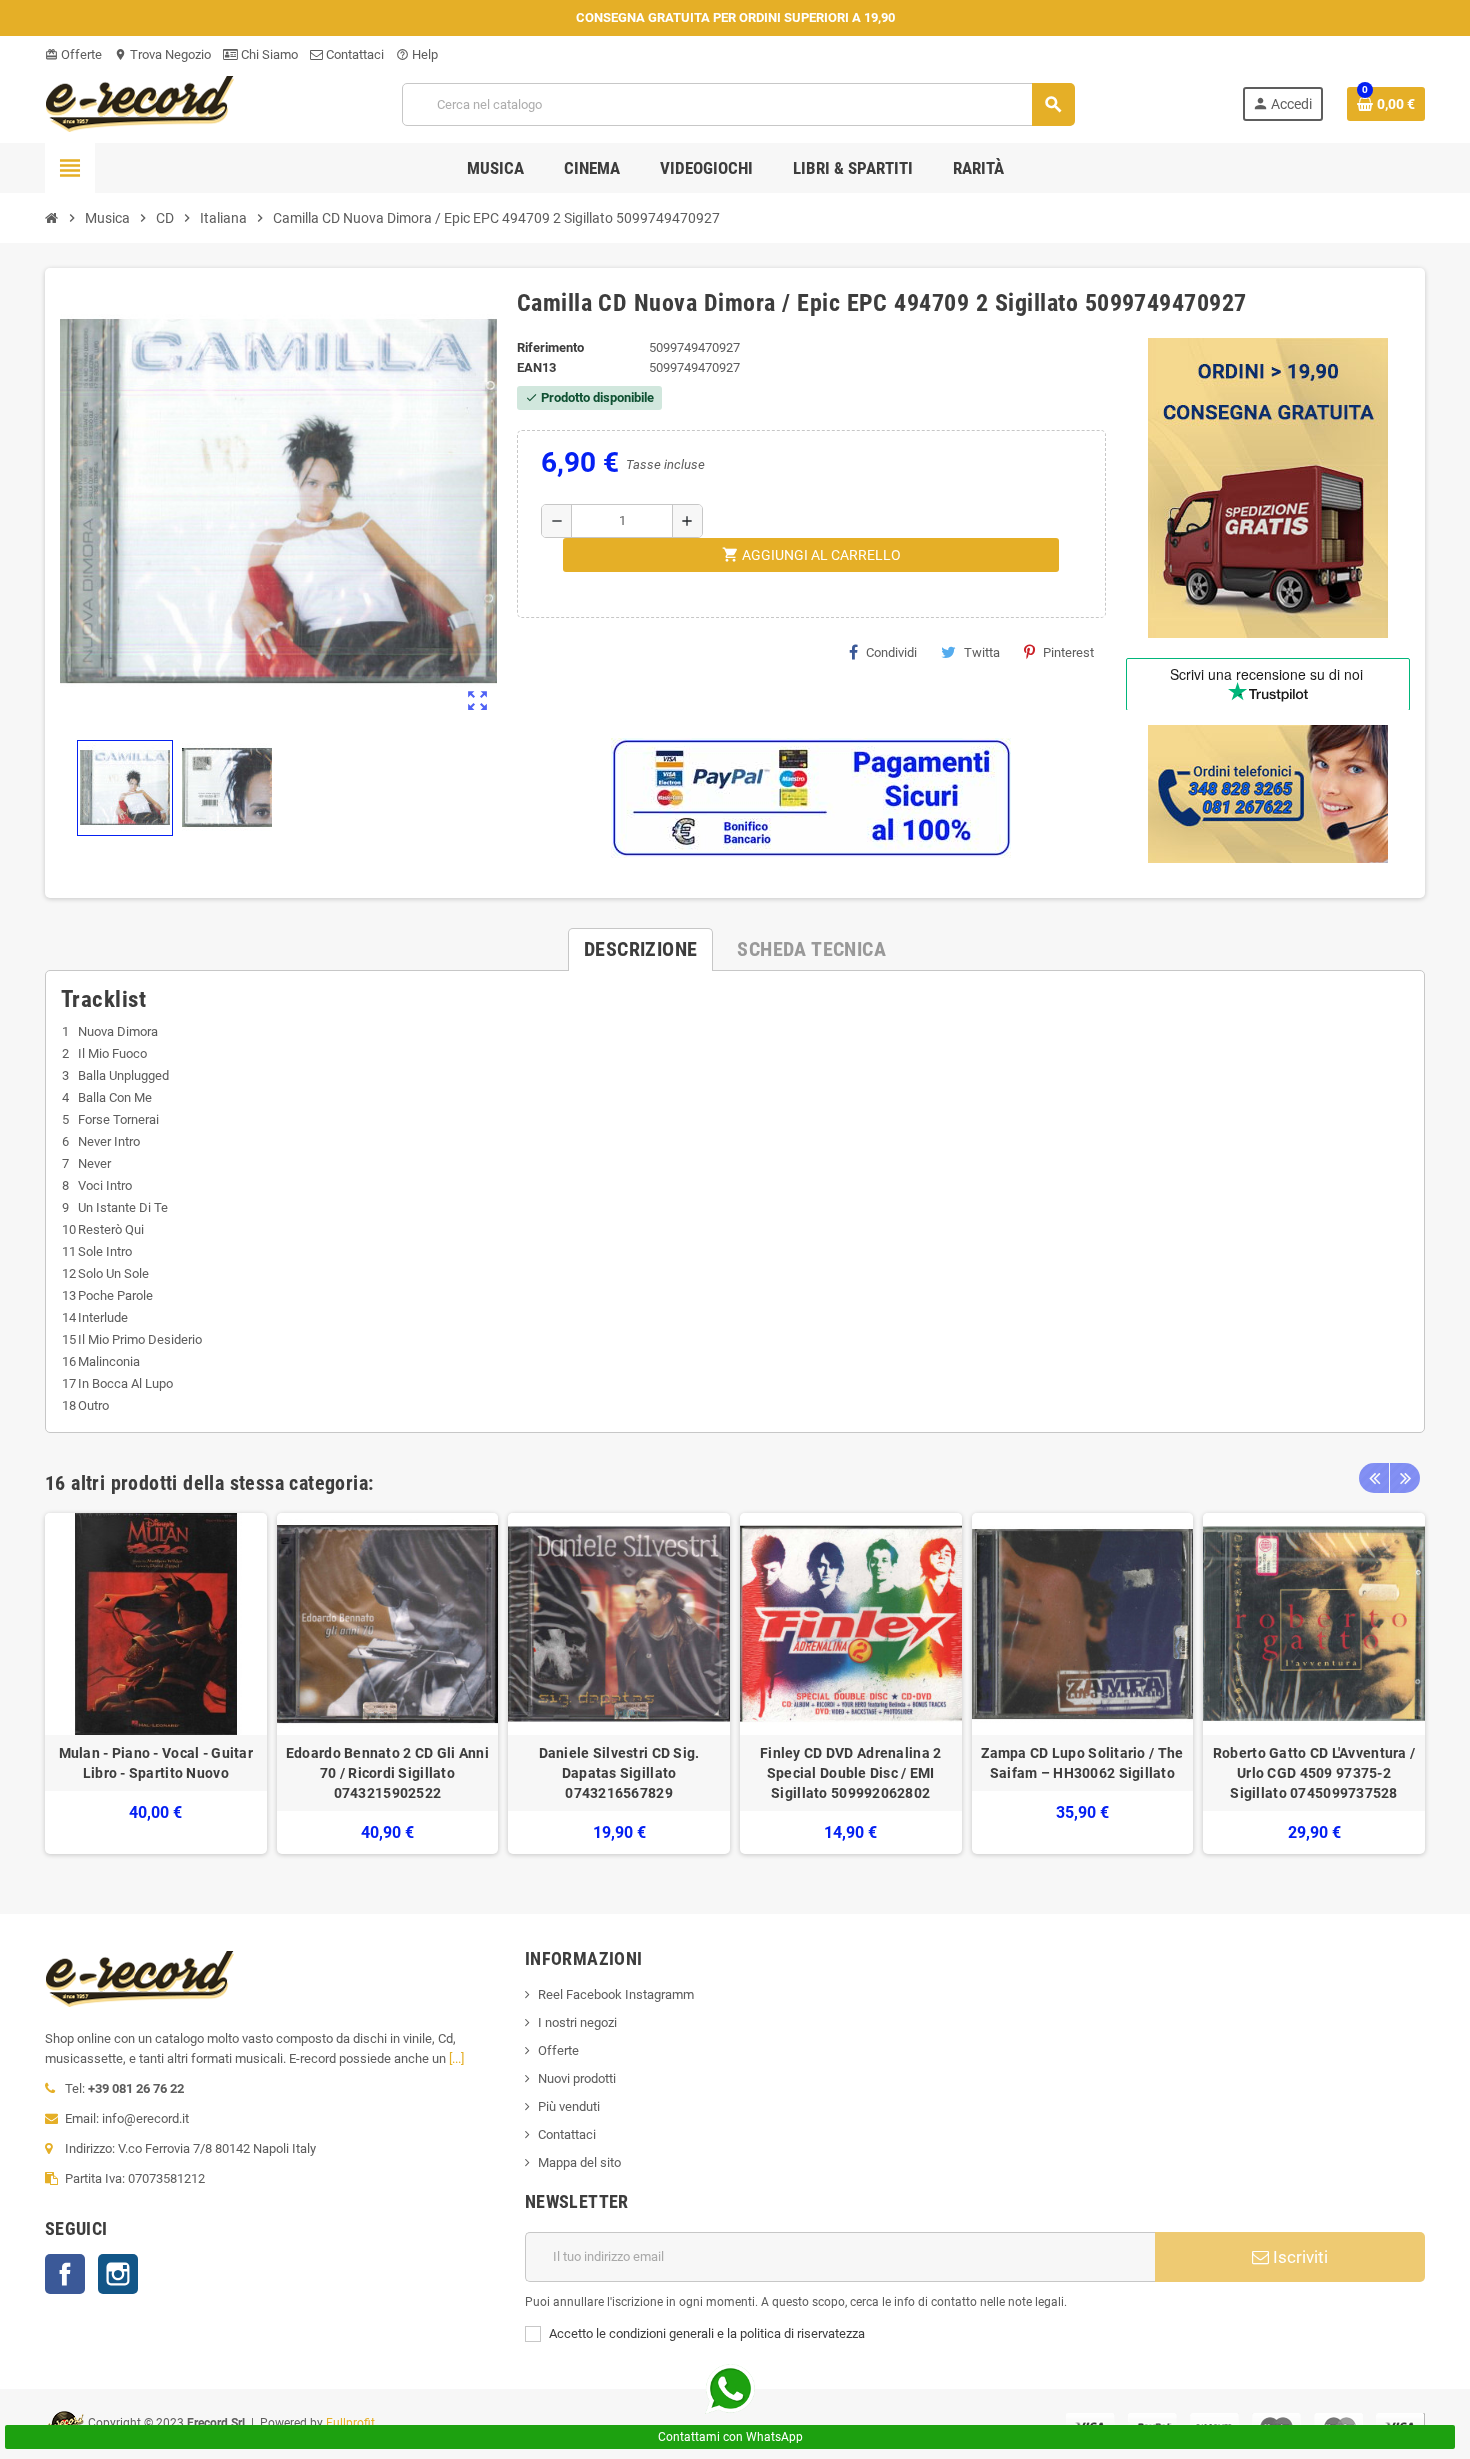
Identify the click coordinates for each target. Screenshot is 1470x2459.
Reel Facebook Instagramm (616, 1994)
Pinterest (1068, 652)
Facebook (65, 2274)
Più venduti (569, 2106)
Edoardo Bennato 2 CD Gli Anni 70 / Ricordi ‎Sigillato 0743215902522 (387, 1773)
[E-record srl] (140, 102)
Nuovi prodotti (577, 2078)
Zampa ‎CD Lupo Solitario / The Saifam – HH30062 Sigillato (1082, 1763)
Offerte (73, 54)
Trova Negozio (162, 54)
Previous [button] (1374, 1478)
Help (417, 54)
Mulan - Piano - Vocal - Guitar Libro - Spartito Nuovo (156, 1763)
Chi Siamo (268, 54)
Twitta (982, 652)
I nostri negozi (577, 2022)
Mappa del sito (579, 2162)
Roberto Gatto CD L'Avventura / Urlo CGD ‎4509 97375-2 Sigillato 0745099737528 (1314, 1773)
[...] (456, 2058)
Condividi (891, 652)
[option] (156, 1683)
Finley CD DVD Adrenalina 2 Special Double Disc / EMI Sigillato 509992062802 (850, 1773)
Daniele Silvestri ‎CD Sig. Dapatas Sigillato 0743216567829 (619, 1773)
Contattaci (353, 54)
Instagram (118, 2274)
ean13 (536, 367)
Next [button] (1405, 1478)
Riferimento (550, 347)
